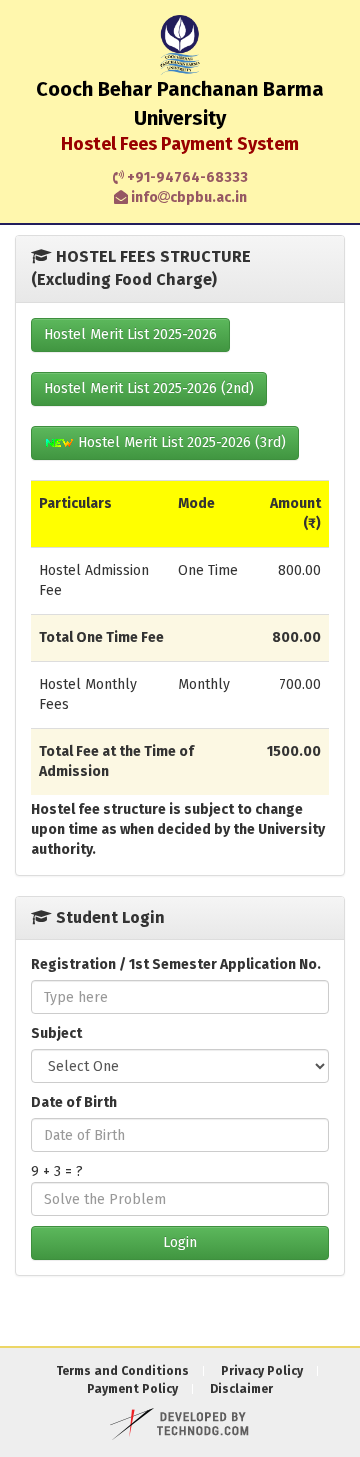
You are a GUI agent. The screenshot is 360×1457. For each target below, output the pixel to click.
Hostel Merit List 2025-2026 (130, 334)
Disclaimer (241, 1389)
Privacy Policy (262, 1371)
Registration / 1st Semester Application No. (176, 964)
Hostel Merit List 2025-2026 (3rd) (180, 442)
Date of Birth (74, 1102)
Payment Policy (132, 1389)
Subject (56, 1033)
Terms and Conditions (122, 1371)
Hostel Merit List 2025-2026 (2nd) (149, 388)
